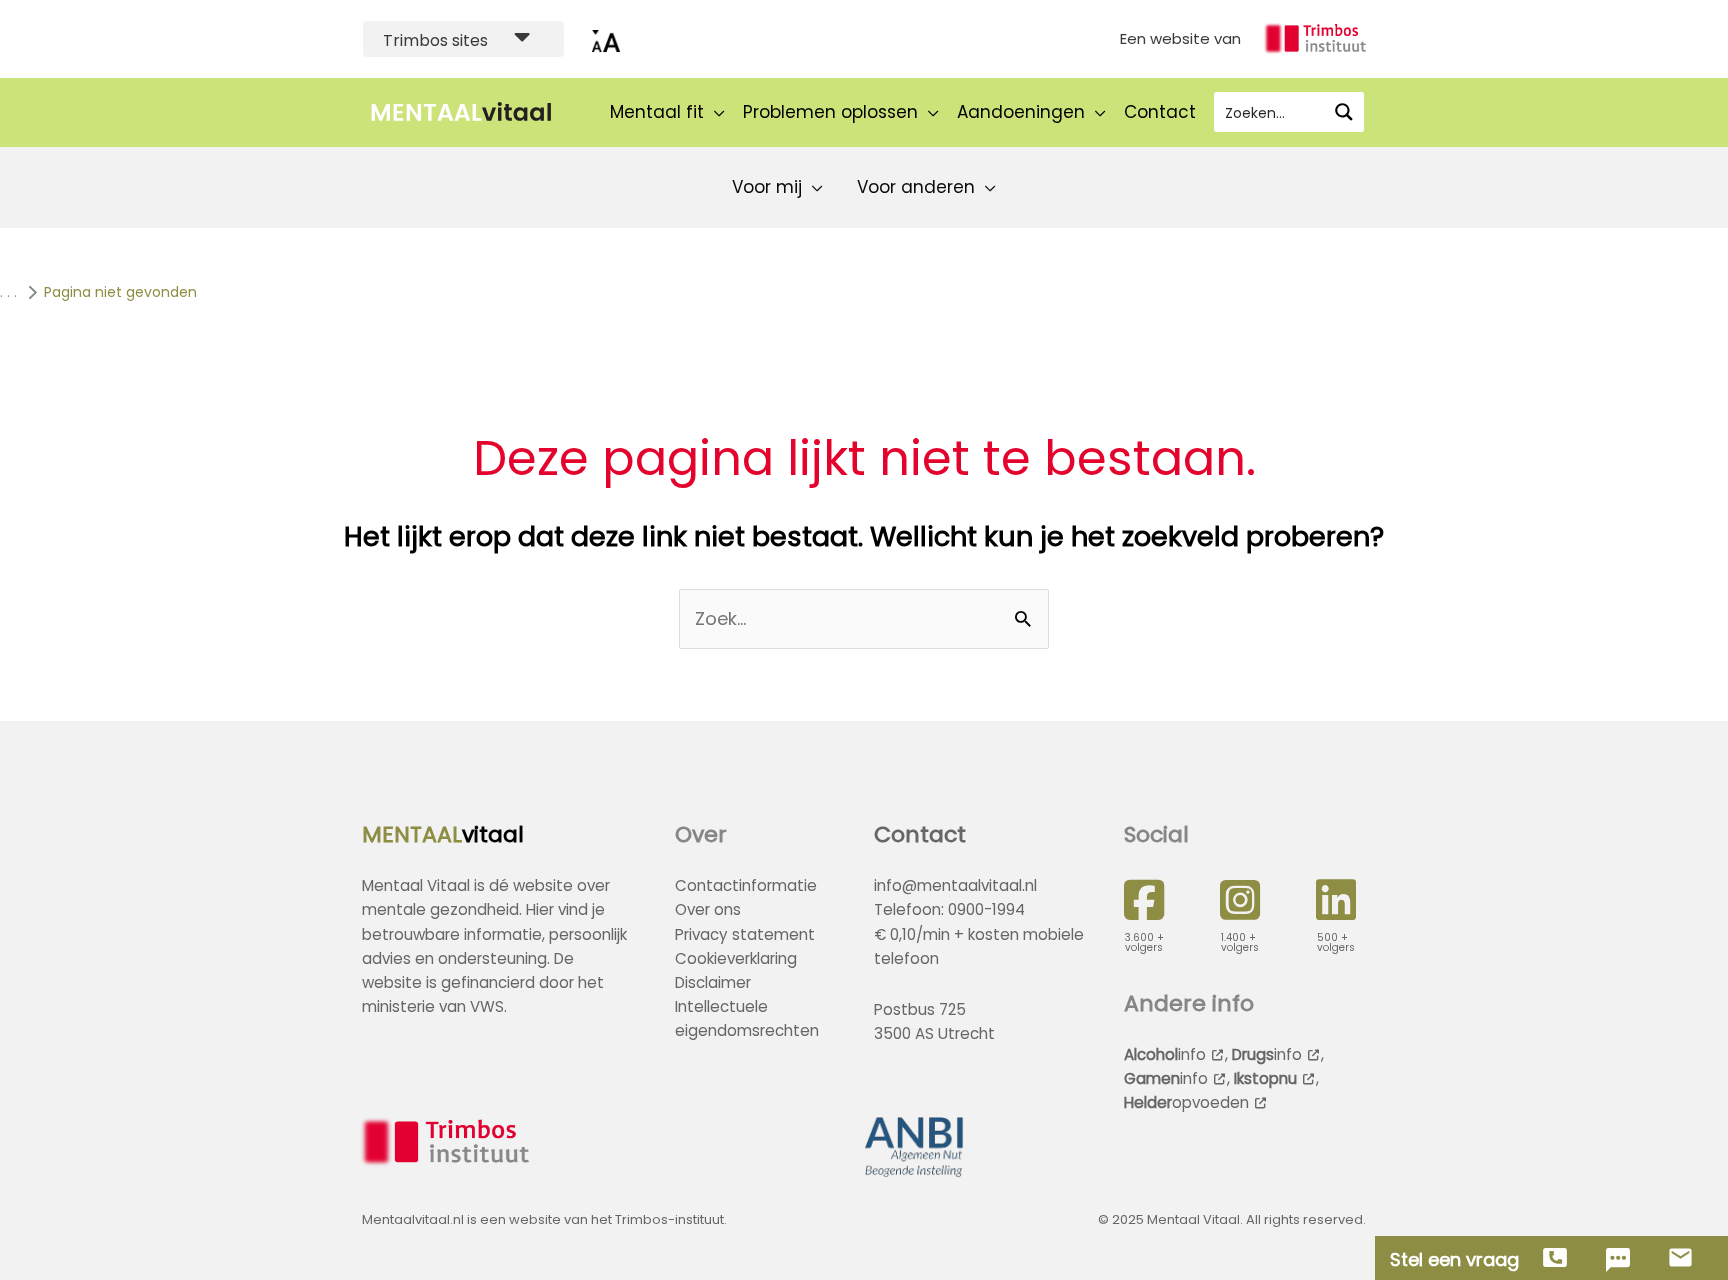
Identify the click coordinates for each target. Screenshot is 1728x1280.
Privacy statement (745, 934)
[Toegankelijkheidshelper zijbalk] (606, 39)
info (1165, 1054)
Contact (920, 834)
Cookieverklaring (736, 958)
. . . (8, 292)
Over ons (708, 909)
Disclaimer (713, 982)
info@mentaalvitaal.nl (955, 885)
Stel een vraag (1454, 1260)
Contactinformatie (746, 885)
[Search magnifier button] (1344, 112)
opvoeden (1186, 1102)
